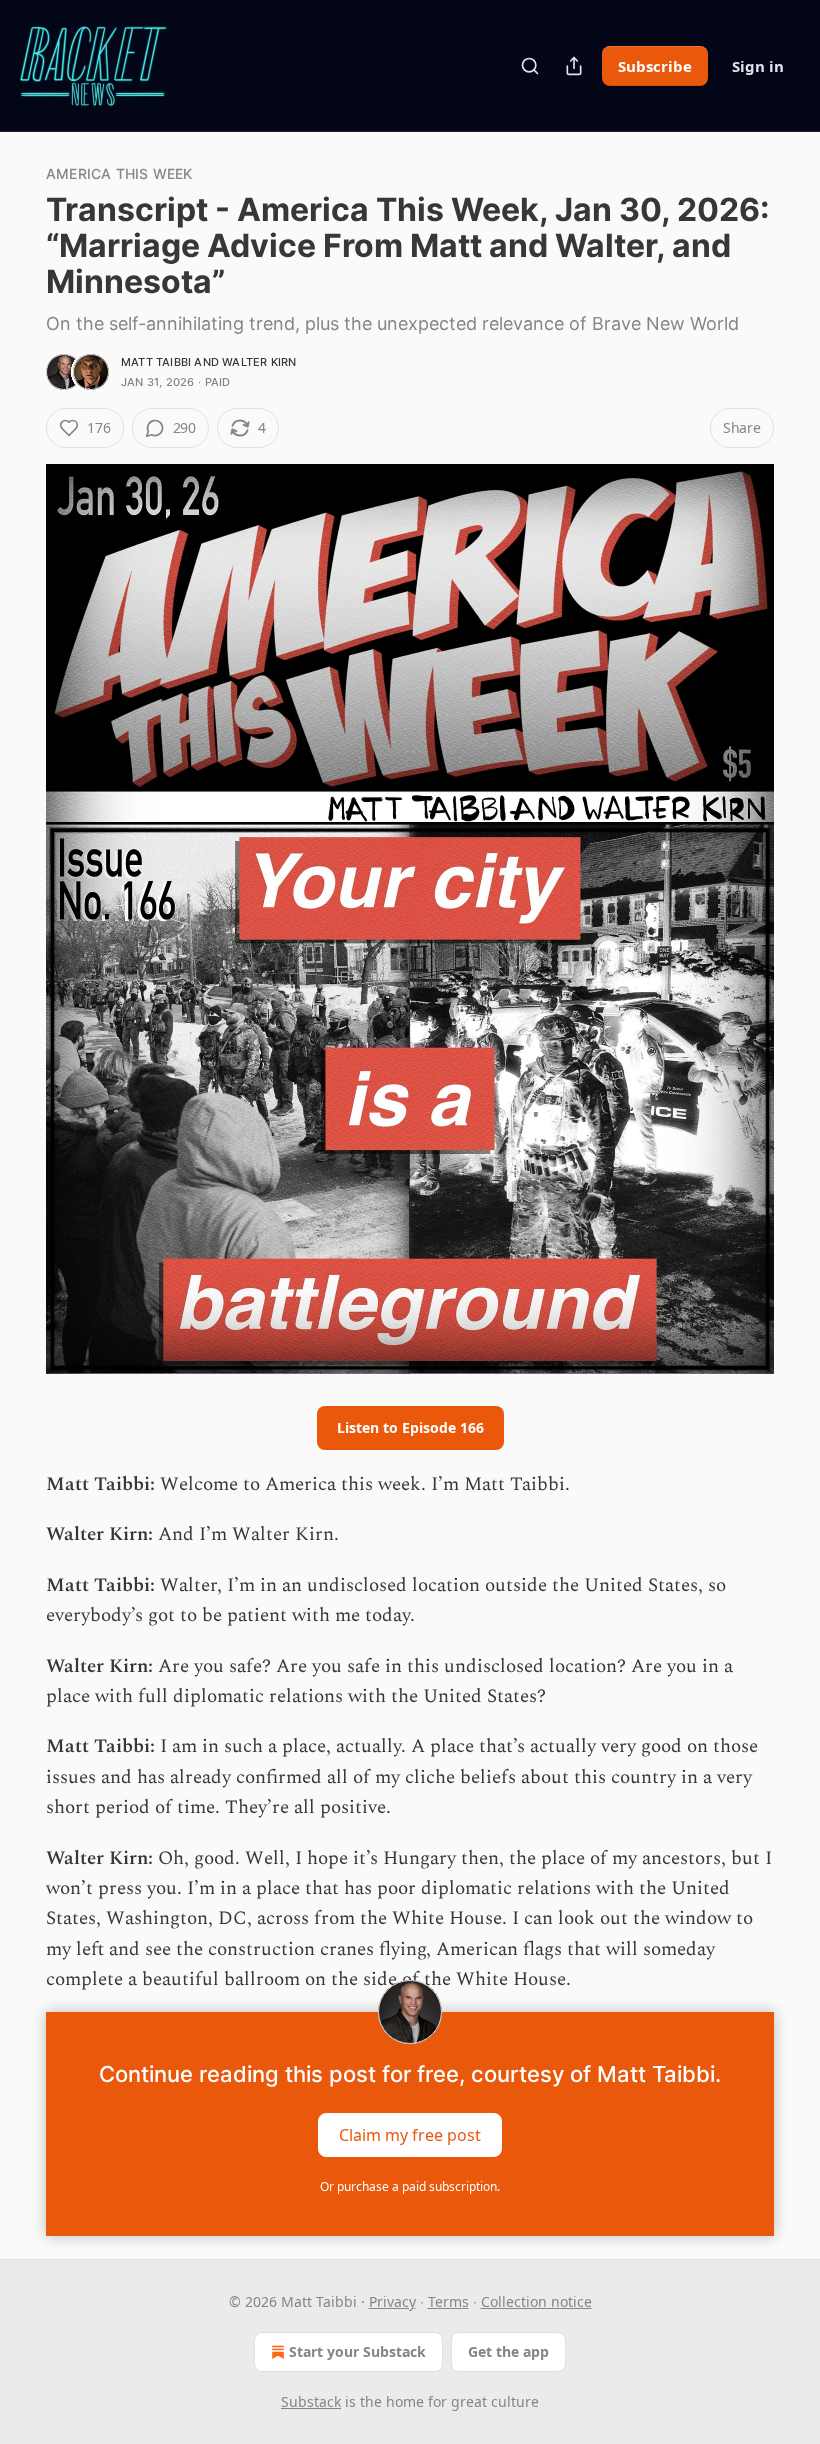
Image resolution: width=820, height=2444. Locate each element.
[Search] (530, 66)
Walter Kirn (259, 362)
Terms (448, 2301)
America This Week (119, 173)
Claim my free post (410, 2134)
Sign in (758, 66)
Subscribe (655, 66)
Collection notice (536, 2301)
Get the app (508, 2351)
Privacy (392, 2301)
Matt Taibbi (156, 362)
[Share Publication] (574, 66)
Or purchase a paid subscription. (410, 2186)
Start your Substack (357, 2351)
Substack (311, 2401)
